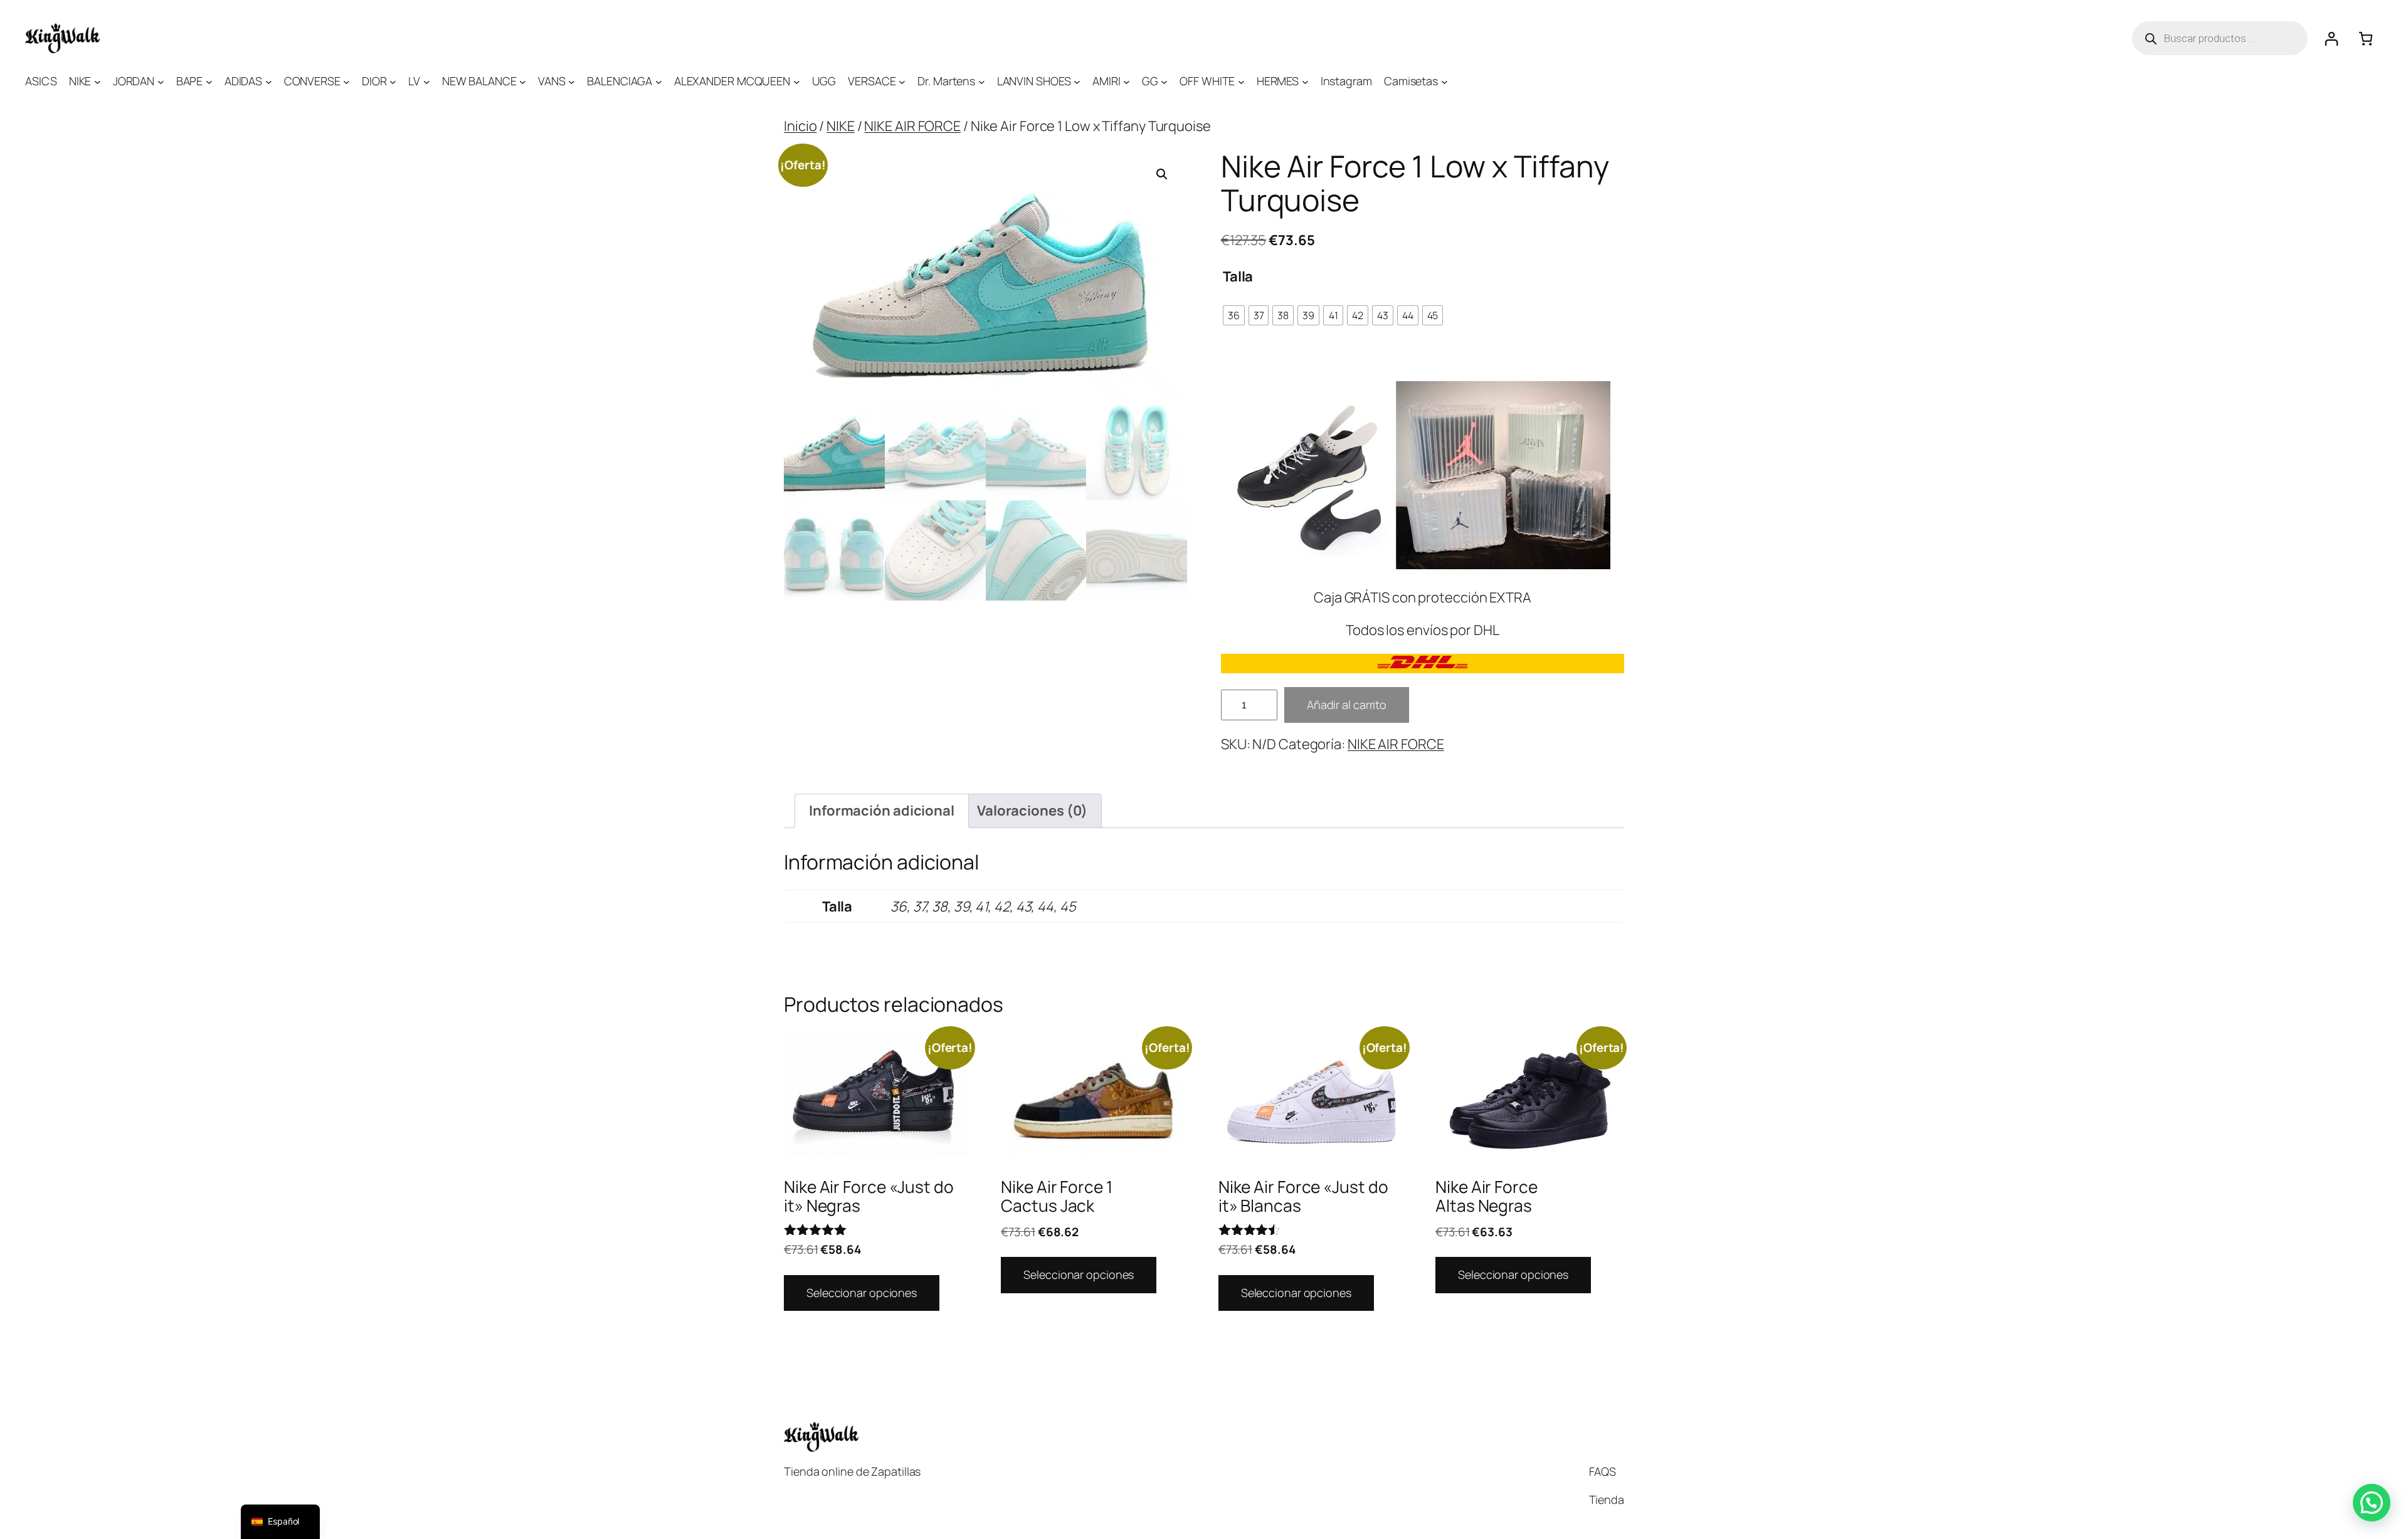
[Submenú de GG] (1164, 81)
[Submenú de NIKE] (98, 81)
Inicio (800, 126)
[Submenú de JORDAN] (161, 81)
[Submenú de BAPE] (209, 81)
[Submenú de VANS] (572, 81)
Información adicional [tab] (882, 811)
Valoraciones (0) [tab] (1032, 811)
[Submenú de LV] (427, 81)
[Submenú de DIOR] (393, 81)
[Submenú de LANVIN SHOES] (1077, 81)
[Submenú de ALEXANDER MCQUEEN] (797, 81)
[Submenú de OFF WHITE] (1241, 81)
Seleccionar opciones (862, 1293)
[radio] (1234, 315)
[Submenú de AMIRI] (1127, 81)
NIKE (841, 126)
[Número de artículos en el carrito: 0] (2366, 39)
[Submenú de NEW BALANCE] (523, 81)
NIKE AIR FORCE (912, 126)
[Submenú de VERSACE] (902, 81)
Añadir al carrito (1347, 705)
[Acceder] (2331, 39)
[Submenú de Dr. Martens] (982, 81)
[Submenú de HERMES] (1305, 81)
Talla (1238, 276)
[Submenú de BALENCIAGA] (659, 81)
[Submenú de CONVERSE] (346, 81)
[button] (1162, 174)
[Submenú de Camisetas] (1444, 81)
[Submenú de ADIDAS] (269, 81)
